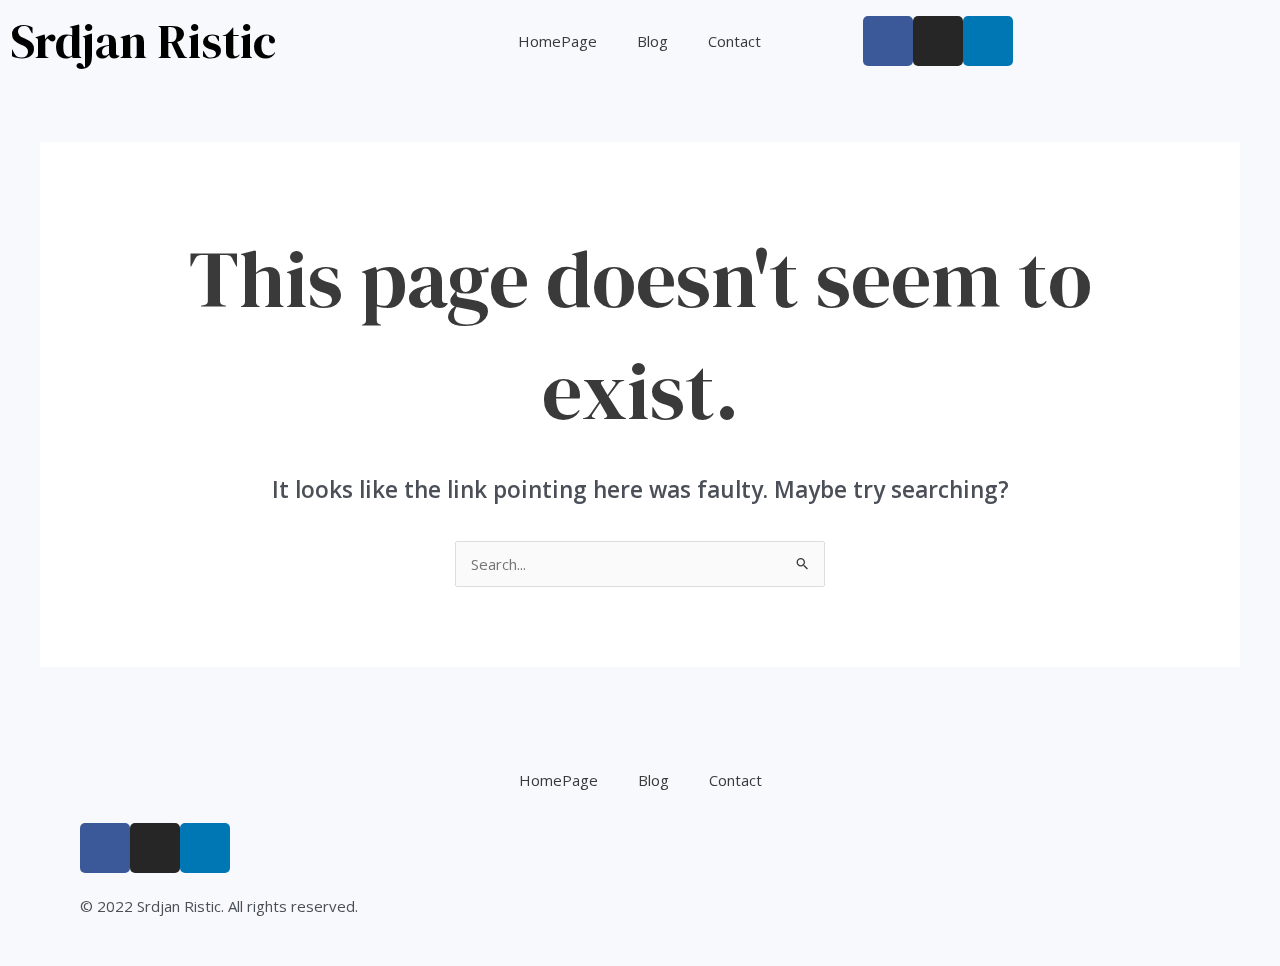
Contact (734, 41)
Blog (652, 41)
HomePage (557, 41)
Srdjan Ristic (143, 41)
